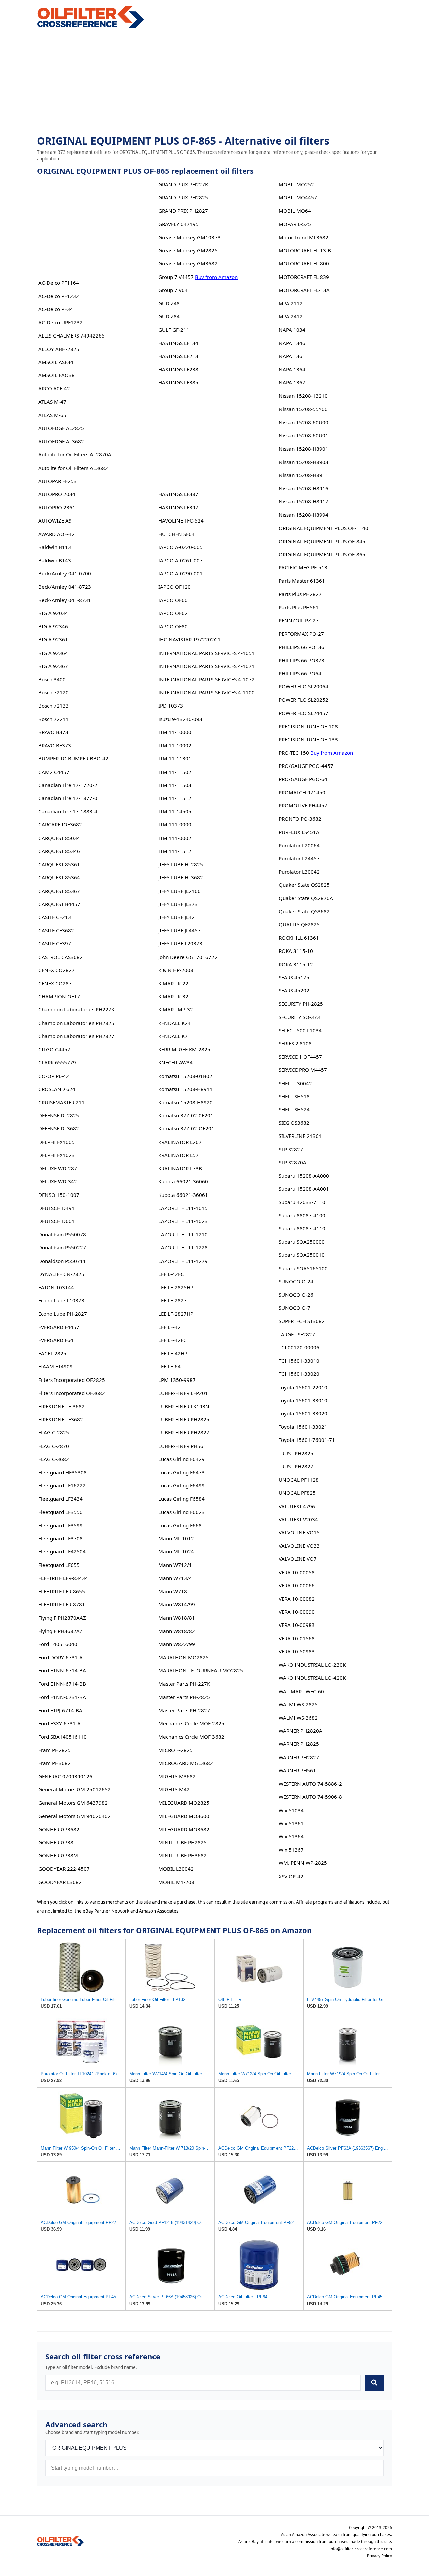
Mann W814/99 (177, 1604)
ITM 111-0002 (175, 838)
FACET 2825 (52, 1353)
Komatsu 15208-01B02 (185, 1076)
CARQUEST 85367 (59, 891)
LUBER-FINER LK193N (184, 1406)
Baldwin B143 (55, 560)
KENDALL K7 (173, 1036)
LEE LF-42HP (173, 1353)
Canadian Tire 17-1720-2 (68, 785)
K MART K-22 (173, 983)
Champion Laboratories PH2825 (76, 1023)
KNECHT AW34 (175, 1062)
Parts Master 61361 (302, 581)
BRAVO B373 (53, 732)
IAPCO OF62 (173, 613)
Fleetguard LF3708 (60, 1538)
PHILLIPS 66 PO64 (300, 673)
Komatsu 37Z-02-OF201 (186, 1128)
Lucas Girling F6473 (181, 1472)
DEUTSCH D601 (56, 1221)
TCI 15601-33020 (299, 1374)
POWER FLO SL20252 (303, 700)
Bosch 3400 (52, 679)
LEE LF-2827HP (176, 1314)
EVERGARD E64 (56, 1340)
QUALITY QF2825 (299, 924)
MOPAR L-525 (295, 224)
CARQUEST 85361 (59, 864)
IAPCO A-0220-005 (180, 547)
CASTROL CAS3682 (60, 957)
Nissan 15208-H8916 (303, 488)
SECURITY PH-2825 (301, 1004)
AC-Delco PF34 (56, 309)
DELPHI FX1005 (56, 1142)
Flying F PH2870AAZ (62, 1618)
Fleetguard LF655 (59, 1565)
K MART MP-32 (176, 1009)
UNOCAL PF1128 (299, 1480)
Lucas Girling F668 (180, 1525)
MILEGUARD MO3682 (184, 1829)
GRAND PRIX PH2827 (183, 211)
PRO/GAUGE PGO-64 (303, 779)
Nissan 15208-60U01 (303, 435)
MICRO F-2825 (175, 1750)
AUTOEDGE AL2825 (61, 428)
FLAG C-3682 (54, 1459)
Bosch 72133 (53, 706)
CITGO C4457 (54, 1049)
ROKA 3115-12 (296, 964)
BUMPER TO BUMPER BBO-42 (73, 758)
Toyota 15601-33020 (303, 1413)
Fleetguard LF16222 (62, 1485)
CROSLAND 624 (57, 1089)
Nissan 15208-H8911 (303, 475)
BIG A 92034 (53, 613)
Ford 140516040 (58, 1644)
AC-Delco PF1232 (59, 296)
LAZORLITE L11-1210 (183, 1234)
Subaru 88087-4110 (302, 1228)
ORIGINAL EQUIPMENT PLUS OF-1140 (323, 528)
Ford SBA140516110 (63, 1737)
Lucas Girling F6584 (181, 1499)
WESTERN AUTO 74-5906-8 (310, 1797)
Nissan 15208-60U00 (303, 422)
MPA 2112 (291, 303)
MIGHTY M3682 (177, 1776)
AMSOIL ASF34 (56, 362)
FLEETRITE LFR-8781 (62, 1604)
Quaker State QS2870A (306, 898)
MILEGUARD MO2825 (184, 1803)
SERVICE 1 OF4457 (300, 1057)
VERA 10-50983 (297, 1651)
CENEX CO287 (55, 983)
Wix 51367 (291, 1850)
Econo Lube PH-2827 (63, 1314)
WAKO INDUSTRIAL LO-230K (312, 1665)
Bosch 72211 (53, 719)
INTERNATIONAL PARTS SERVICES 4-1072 (206, 679)
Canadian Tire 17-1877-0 (68, 798)
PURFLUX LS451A (299, 832)
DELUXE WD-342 (58, 1181)
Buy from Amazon (216, 277)
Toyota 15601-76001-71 (307, 1440)
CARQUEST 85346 (59, 851)
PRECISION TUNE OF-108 (308, 726)
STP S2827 (291, 1149)
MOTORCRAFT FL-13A (304, 290)
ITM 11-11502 (175, 772)
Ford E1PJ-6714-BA (60, 1710)
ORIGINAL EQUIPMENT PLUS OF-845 (322, 541)
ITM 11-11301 (175, 758)
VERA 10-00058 (297, 1572)
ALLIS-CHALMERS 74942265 (71, 335)
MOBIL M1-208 (176, 1882)
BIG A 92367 (53, 666)
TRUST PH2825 (296, 1453)
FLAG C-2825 (54, 1432)
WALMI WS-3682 (298, 1718)
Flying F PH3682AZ (60, 1631)
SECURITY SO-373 (299, 1017)
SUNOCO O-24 (296, 1281)
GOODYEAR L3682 (60, 1882)
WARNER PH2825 (299, 1744)
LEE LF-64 (169, 1366)
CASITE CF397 (55, 943)
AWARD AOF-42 (56, 534)
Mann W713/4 (175, 1578)
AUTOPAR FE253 (57, 481)
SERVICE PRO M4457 (303, 1070)
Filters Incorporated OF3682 (72, 1393)
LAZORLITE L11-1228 (183, 1247)
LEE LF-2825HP (176, 1287)
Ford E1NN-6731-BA (62, 1697)
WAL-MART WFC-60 (301, 1691)
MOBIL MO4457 (298, 197)
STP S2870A (292, 1162)
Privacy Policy (380, 2556)
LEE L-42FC (171, 1274)
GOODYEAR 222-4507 (64, 1869)
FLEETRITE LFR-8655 (62, 1591)
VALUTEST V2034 (298, 1519)
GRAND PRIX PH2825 (183, 197)
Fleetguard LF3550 (60, 1512)
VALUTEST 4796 (297, 1506)
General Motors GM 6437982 (73, 1803)
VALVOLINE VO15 (299, 1532)
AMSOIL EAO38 (56, 375)
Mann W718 (173, 1591)
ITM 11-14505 (175, 811)
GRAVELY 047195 (178, 224)
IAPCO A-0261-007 (180, 560)
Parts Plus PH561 (299, 607)
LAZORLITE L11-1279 (183, 1261)
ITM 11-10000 (175, 732)
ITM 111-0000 (175, 824)
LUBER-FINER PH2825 (184, 1419)
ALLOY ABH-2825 (59, 349)
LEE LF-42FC (172, 1340)
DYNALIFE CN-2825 (61, 1274)
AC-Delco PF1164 (59, 283)
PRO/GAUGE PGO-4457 (306, 766)
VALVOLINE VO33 (299, 1546)
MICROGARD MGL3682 (186, 1763)
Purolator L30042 (299, 872)
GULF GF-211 (174, 330)
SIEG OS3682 (294, 1123)
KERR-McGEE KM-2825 (184, 1049)
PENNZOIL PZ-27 (299, 620)
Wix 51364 (291, 1836)
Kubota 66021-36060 (183, 1181)
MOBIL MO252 (296, 184)
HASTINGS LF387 (178, 494)
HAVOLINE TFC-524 (181, 520)
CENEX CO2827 (56, 970)
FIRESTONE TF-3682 (62, 1406)
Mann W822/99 (177, 1644)
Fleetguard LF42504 (62, 1551)
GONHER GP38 (56, 1842)
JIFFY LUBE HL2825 (181, 864)
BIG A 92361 (53, 639)
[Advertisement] (214, 82)
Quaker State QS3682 (304, 911)
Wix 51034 (291, 1810)
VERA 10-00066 (297, 1585)
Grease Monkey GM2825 (188, 250)
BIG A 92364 (53, 653)
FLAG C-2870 (54, 1446)
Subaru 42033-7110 (302, 1202)
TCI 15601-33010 (299, 1361)
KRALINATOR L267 (180, 1142)
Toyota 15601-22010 (303, 1387)
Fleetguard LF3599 (60, 1525)
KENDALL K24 (174, 1023)
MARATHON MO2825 (183, 1657)
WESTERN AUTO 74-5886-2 (310, 1784)
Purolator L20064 (299, 845)
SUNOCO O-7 (294, 1308)
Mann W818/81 (177, 1618)
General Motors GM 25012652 (74, 1789)
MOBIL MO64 (295, 211)
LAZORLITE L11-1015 (183, 1208)
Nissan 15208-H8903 (303, 462)
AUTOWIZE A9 (55, 520)
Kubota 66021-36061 (183, 1195)
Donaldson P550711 (62, 1261)
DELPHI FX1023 (56, 1155)
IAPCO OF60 (173, 600)
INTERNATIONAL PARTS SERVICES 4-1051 (206, 653)
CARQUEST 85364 (59, 877)
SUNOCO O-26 (296, 1295)
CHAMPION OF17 (59, 996)
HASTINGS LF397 (178, 507)
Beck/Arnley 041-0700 (65, 573)
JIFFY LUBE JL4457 (179, 930)
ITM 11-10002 (175, 745)
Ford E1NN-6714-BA (62, 1670)
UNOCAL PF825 (297, 1493)
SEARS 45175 (294, 977)
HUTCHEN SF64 (176, 534)
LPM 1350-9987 (177, 1380)
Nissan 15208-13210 (303, 396)
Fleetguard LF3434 (60, 1499)
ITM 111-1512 (175, 851)
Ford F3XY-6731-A (59, 1723)
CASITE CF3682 (56, 930)
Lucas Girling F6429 (181, 1459)
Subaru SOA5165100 (303, 1268)
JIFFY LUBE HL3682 (181, 877)
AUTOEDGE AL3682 (61, 441)
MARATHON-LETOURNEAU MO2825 (201, 1670)
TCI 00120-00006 (299, 1347)
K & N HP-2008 (176, 970)
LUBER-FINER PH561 (182, 1446)
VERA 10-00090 (297, 1612)
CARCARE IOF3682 (60, 824)
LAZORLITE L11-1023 (183, 1221)
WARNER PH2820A (300, 1731)
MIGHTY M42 (174, 1789)
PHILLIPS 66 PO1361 (303, 647)
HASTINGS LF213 (178, 356)
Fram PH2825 (54, 1750)
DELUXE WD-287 (58, 1168)
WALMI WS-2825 (298, 1704)
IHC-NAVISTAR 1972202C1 (189, 639)
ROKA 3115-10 (296, 951)
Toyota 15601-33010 (303, 1400)
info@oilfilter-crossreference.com (361, 2549)
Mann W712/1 (175, 1565)
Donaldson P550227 (62, 1247)
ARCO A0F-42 (54, 388)
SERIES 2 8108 (295, 1043)
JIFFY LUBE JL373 (178, 904)
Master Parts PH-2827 (184, 1710)
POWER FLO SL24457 (303, 713)
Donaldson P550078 (62, 1234)
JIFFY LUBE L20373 (180, 943)
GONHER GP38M (58, 1855)
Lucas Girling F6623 (181, 1512)
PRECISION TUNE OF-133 (308, 739)
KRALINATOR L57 (178, 1155)
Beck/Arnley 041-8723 (65, 587)
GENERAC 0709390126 (65, 1776)
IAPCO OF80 (173, 626)
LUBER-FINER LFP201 (183, 1393)
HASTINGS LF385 (178, 382)
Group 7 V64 (173, 290)
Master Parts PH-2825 (184, 1697)
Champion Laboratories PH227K (76, 1009)
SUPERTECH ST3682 (302, 1321)
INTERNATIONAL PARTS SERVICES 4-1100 (206, 692)
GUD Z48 (169, 303)
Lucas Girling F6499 (181, 1485)
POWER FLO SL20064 (303, 686)
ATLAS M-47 (52, 402)
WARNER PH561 (297, 1770)
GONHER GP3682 (59, 1829)
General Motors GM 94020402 (74, 1816)
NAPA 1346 (292, 343)
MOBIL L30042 (176, 1869)
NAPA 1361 (292, 356)
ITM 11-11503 (175, 785)
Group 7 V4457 (176, 277)
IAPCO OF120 (174, 587)
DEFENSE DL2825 (59, 1115)
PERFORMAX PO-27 (301, 634)
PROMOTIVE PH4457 (303, 805)
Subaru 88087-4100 (302, 1215)
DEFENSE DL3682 (59, 1128)
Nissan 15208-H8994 (303, 515)
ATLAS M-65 (52, 415)
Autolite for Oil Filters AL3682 (73, 468)
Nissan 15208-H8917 (303, 501)
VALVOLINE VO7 (298, 1559)
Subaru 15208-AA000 (304, 1176)
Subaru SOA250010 (302, 1255)
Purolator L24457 (299, 858)
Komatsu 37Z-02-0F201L (187, 1115)
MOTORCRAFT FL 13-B (305, 250)
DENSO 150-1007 (59, 1195)
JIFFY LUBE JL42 (176, 917)
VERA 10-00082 (297, 1599)
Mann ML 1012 (176, 1538)
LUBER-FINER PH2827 (184, 1432)
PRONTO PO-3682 (300, 819)
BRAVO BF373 (55, 745)
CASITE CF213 (55, 917)
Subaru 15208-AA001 (304, 1189)
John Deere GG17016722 (188, 957)
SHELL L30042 (295, 1083)
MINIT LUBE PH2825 (182, 1842)
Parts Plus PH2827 (300, 594)
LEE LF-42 (169, 1327)
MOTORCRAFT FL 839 (304, 277)
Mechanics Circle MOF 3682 (191, 1737)
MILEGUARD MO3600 (184, 1816)
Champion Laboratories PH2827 (76, 1036)
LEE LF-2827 (172, 1300)
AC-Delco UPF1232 (60, 322)
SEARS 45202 (294, 990)
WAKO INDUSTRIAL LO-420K (312, 1678)
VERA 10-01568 (297, 1638)
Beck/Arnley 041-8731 (65, 600)
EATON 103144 (56, 1287)
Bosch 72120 (53, 692)
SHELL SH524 (294, 1109)
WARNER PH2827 (299, 1757)
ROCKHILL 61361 (299, 938)
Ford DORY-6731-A (60, 1657)
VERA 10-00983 (297, 1625)
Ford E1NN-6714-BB (62, 1684)
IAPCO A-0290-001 (180, 573)
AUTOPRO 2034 (57, 494)
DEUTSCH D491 (56, 1208)
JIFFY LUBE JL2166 (179, 891)
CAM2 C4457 (54, 772)
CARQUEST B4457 (59, 904)
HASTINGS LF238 (178, 369)
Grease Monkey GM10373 (189, 237)
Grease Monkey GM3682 (188, 263)
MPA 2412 (291, 316)
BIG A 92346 (53, 626)
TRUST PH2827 (296, 1466)
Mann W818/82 (177, 1631)
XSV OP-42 (291, 1876)
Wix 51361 (291, 1823)
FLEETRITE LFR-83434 (63, 1578)
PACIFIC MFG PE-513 (303, 567)
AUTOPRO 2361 (57, 507)
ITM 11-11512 (175, 798)
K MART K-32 (173, 996)
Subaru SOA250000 (302, 1242)
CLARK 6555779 (57, 1062)
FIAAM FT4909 (55, 1366)
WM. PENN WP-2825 (303, 1863)
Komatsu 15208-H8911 (186, 1089)
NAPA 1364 (292, 369)
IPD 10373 (171, 706)
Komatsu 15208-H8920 (186, 1102)
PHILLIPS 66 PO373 (301, 660)
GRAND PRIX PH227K (183, 184)
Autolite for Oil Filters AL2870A (75, 454)
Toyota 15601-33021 (303, 1427)
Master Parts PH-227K (184, 1684)
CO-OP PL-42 (54, 1076)
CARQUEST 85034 (59, 838)
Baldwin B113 (55, 547)
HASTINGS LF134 (178, 343)
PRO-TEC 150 (294, 753)
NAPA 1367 (292, 382)
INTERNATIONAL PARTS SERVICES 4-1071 (206, 666)
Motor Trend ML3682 (303, 237)
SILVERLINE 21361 (300, 1136)
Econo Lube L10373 (61, 1300)
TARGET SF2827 (297, 1334)
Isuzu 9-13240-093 (180, 719)
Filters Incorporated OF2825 (72, 1380)
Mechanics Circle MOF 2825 (191, 1723)
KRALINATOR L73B (180, 1168)
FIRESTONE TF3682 (61, 1419)
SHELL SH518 (294, 1096)
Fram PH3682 (54, 1763)
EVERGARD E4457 (59, 1327)
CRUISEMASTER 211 (62, 1102)
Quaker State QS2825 (304, 885)
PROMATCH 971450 (302, 792)
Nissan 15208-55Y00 (303, 409)
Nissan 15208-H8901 (303, 449)
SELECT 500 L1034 (300, 1030)
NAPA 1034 (292, 330)
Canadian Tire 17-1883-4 (68, 811)
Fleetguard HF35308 (63, 1472)
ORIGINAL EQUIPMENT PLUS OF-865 (322, 554)
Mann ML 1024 (176, 1551)
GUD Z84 (169, 316)
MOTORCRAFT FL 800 (304, 263)
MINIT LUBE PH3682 (182, 1855)
